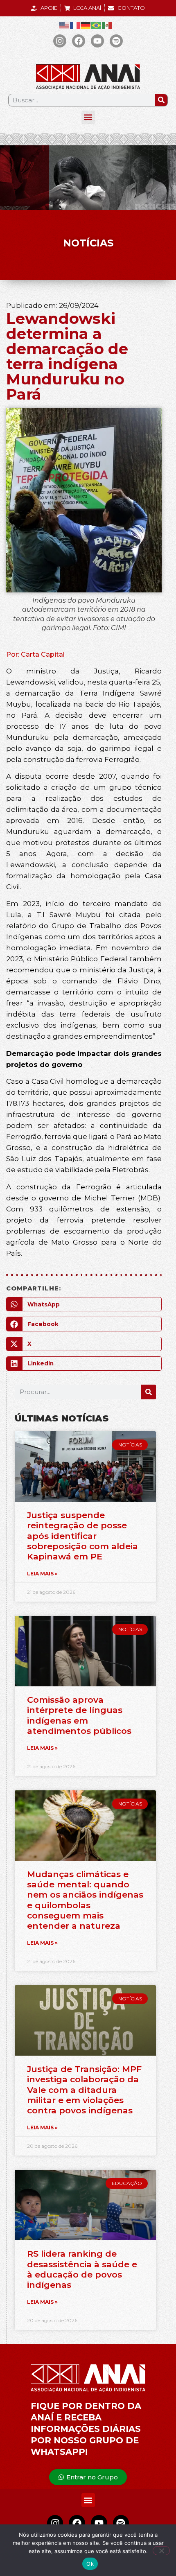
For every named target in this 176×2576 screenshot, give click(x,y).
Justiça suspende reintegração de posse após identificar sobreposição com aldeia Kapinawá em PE (82, 1536)
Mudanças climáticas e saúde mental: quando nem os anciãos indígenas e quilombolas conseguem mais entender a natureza (85, 1900)
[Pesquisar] (161, 100)
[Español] (107, 25)
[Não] (161, 2551)
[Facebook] (79, 41)
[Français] (75, 25)
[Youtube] (97, 41)
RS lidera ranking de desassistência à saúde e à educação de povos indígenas (82, 2269)
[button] (88, 117)
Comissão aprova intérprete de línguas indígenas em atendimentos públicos (79, 1715)
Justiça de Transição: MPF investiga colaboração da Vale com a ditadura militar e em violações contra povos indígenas (84, 2090)
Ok (90, 2564)
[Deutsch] (86, 25)
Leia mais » (42, 1574)
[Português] (97, 25)
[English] (65, 25)
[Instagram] (60, 41)
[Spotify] (116, 41)
